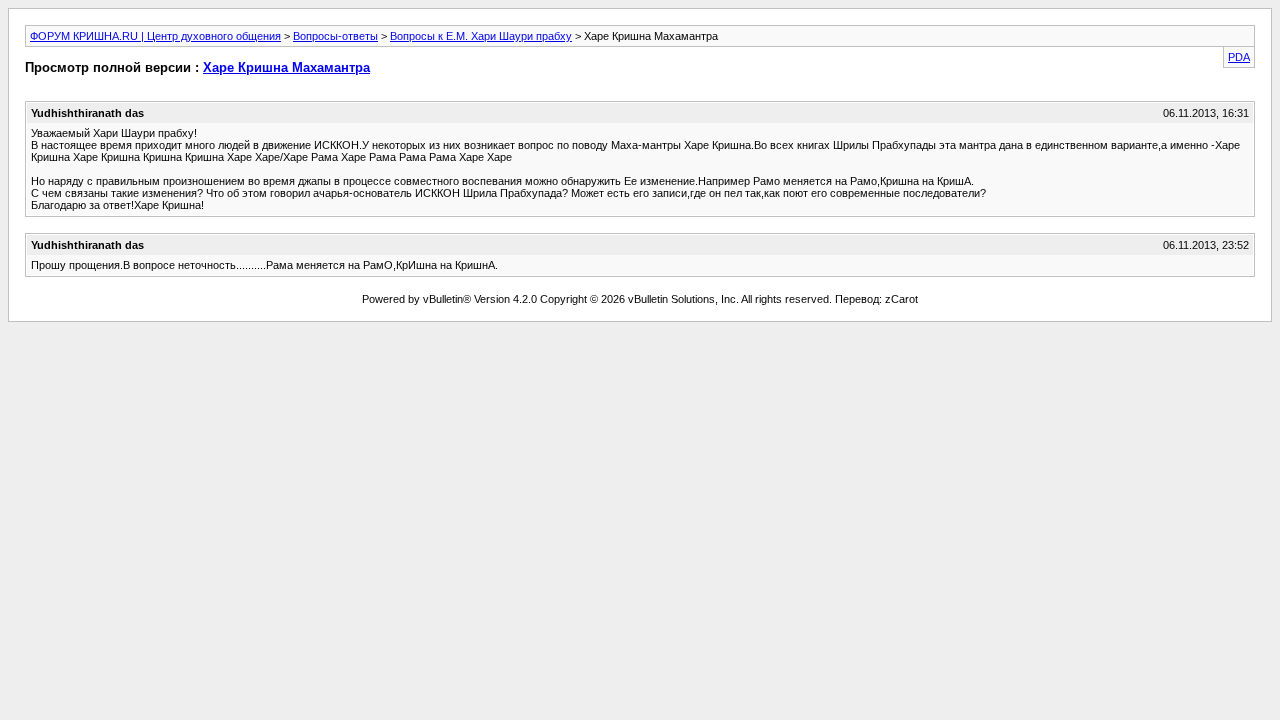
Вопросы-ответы (335, 36)
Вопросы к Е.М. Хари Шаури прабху (481, 36)
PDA (1239, 57)
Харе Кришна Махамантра (286, 67)
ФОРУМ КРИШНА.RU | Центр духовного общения (155, 36)
